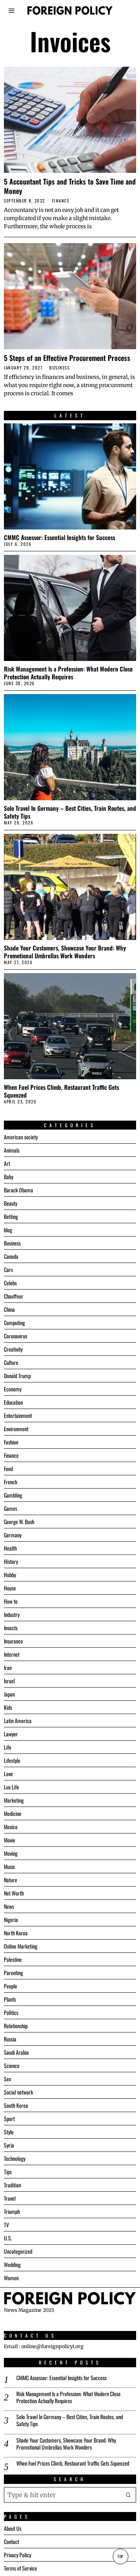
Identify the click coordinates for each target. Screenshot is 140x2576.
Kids (8, 1707)
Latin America (18, 1721)
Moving (11, 1853)
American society (21, 1137)
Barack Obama (18, 1190)
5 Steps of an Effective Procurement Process (67, 358)
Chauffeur (14, 1296)
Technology (15, 2158)
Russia (10, 2039)
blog (8, 1230)
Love (8, 1774)
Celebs (10, 1283)
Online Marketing (21, 1946)
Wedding (12, 2264)
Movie (10, 1840)
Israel (9, 1681)
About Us (13, 2528)
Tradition (12, 2185)
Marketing (14, 1800)
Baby (9, 1177)
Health (10, 1548)
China (9, 1309)
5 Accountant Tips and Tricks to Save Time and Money (70, 186)
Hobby (10, 1575)
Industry (12, 1614)
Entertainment (18, 1415)
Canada (11, 1256)
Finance (61, 201)
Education (13, 1402)
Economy (13, 1389)
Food (8, 1468)
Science (12, 2065)
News (9, 1906)
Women (11, 2278)
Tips (8, 2172)
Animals (12, 1150)
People (10, 1986)
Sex (7, 2079)
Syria (9, 2145)
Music (10, 1866)
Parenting (13, 1973)
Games (10, 1508)
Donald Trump (17, 1376)
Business (59, 368)
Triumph (12, 2211)
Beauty (10, 1203)
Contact (11, 2541)
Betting (11, 1216)
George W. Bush (19, 1522)
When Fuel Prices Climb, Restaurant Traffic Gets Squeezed (61, 1091)
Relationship (16, 2026)
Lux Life (11, 1787)
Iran (8, 1667)
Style (9, 2132)
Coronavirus (16, 1336)
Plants (10, 1999)
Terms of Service (20, 2568)
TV (6, 2225)
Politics (11, 2012)
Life (8, 1747)
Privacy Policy (17, 2555)
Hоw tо (11, 1601)
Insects (11, 1628)
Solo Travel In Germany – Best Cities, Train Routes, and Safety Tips (70, 812)
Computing (14, 1323)
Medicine (13, 1813)
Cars (8, 1269)
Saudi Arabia (16, 2052)
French (10, 1482)
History (11, 1561)
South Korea (16, 2105)
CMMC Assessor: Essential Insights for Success (59, 537)
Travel (10, 2198)
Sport (9, 2119)
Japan (9, 1694)
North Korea (16, 1933)
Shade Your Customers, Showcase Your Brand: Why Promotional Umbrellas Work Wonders (65, 952)
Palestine (13, 1959)
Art (7, 1163)
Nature (10, 1880)
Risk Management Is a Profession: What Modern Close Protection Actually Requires (68, 673)
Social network (18, 2092)
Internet (12, 1654)
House (10, 1588)
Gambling (13, 1495)
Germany (13, 1535)
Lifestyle (12, 1760)
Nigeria (11, 1920)
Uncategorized (18, 2251)
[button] (128, 2495)
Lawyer (11, 1734)
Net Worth (14, 1893)
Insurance (13, 1641)
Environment (16, 1429)
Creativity (13, 1349)
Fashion (11, 1442)
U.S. (8, 2238)
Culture (11, 1362)
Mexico (11, 1827)
